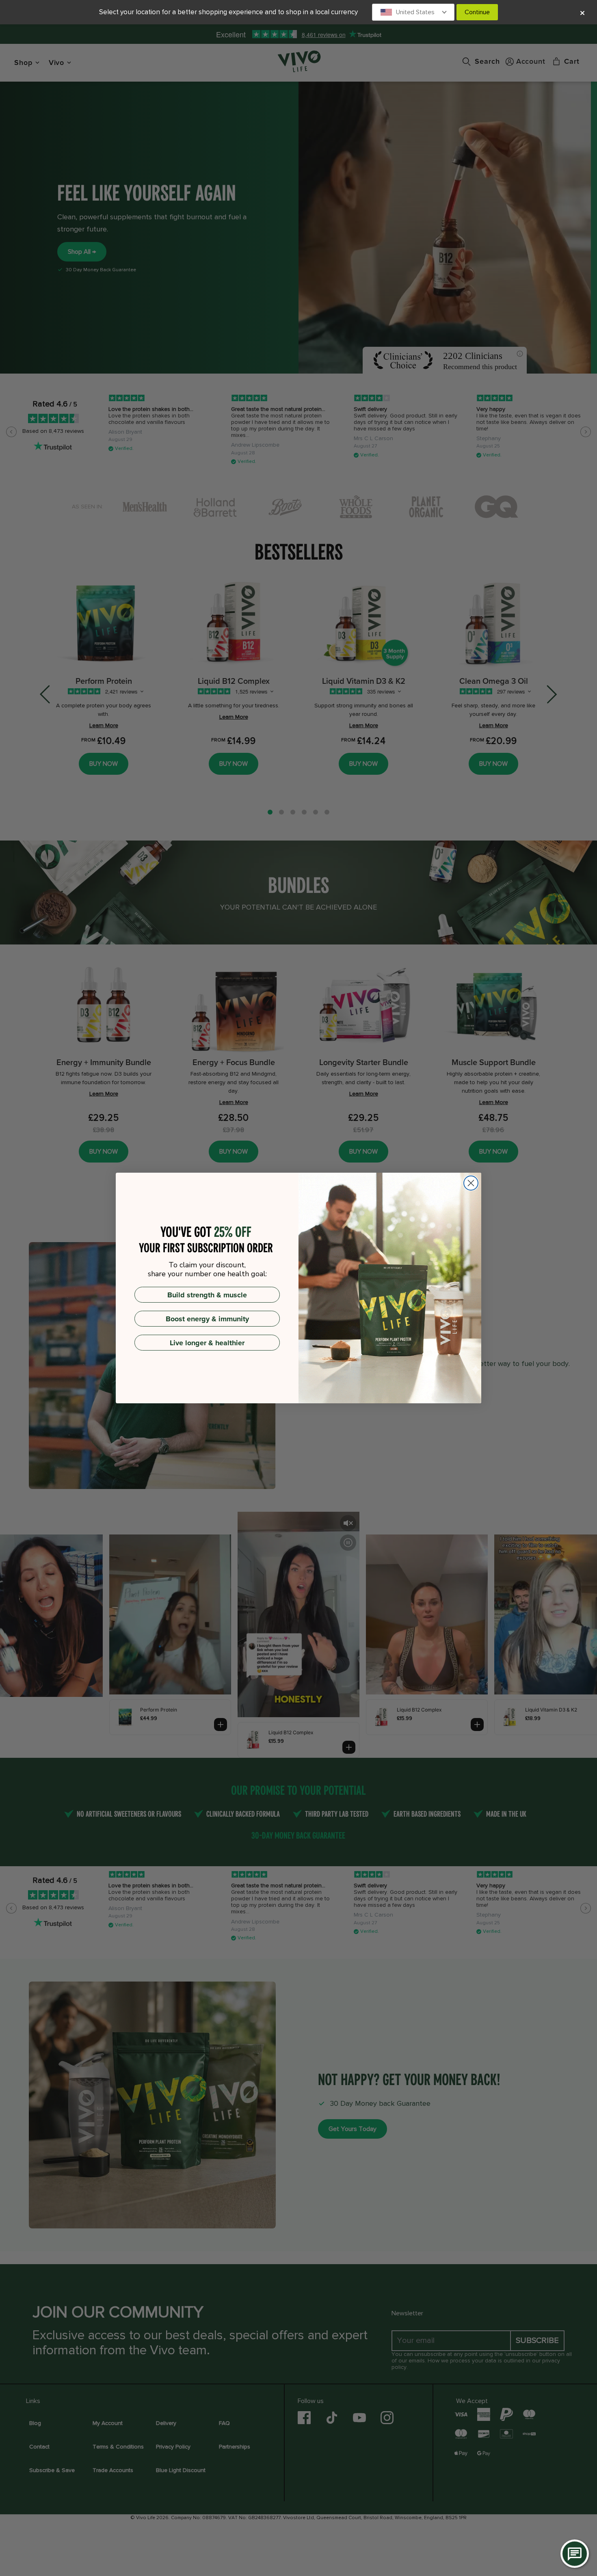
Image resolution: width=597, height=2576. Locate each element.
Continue (477, 12)
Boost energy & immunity (207, 1319)
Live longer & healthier (207, 1343)
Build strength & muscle (207, 1295)
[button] (413, 12)
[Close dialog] (471, 1183)
